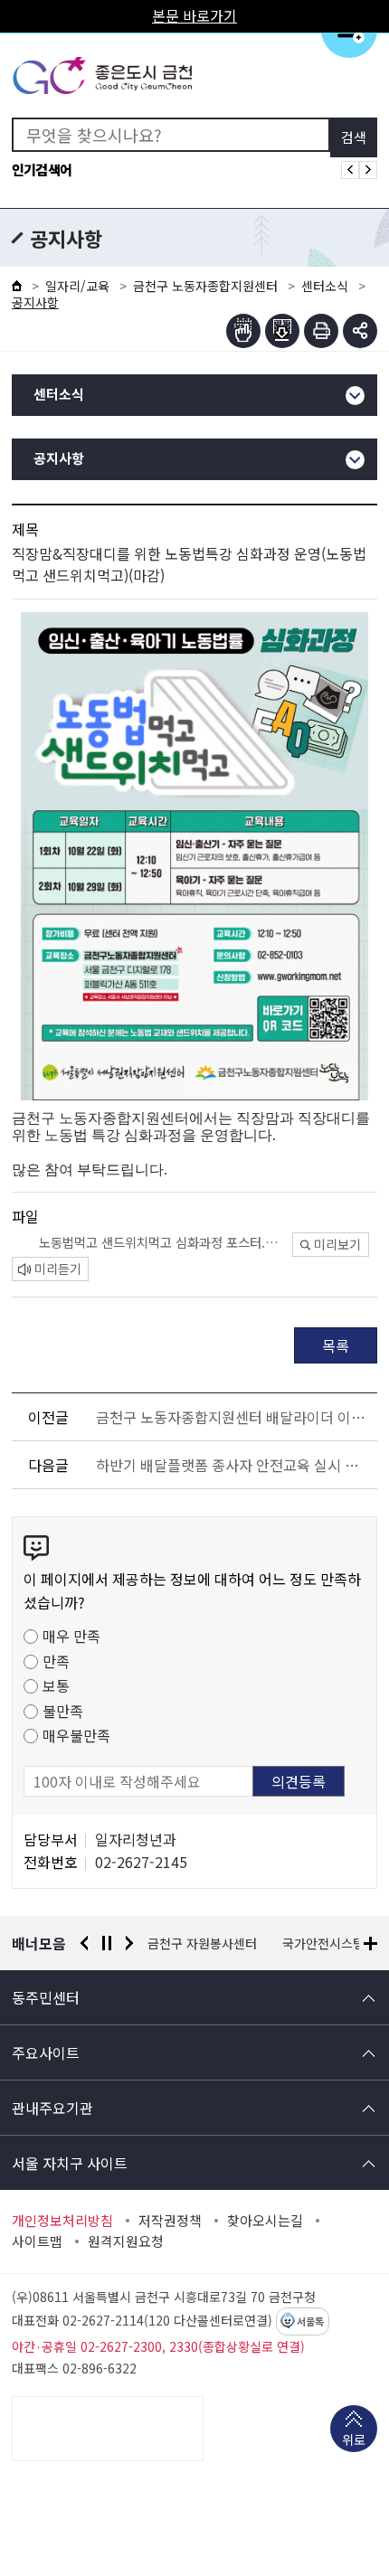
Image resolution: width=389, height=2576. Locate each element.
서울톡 (310, 2322)
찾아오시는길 (265, 2221)
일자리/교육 (77, 286)
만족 (56, 1661)
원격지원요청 (126, 2241)
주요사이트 (46, 2052)
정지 (107, 1943)
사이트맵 (37, 2241)
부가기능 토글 (360, 331)
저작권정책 (170, 2221)
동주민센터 (46, 1997)
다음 (129, 1943)
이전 (84, 1943)
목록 (336, 1345)
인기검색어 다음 (368, 170)
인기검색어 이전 (350, 170)
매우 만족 (71, 1636)
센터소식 (325, 286)
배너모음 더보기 (370, 1944)
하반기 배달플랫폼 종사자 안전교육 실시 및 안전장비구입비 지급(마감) (233, 1465)
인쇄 (321, 331)
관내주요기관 (52, 2108)
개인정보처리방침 (62, 2221)
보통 (56, 1685)
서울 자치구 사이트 (70, 2163)
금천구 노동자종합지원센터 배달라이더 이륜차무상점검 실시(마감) (233, 1417)
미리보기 (337, 1244)
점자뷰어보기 (243, 331)
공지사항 (59, 459)
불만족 (63, 1711)
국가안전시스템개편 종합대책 (226, 1943)
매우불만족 (76, 1735)
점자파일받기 (282, 331)
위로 (354, 2439)
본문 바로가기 (194, 15)
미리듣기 (58, 1269)
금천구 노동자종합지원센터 (205, 286)
